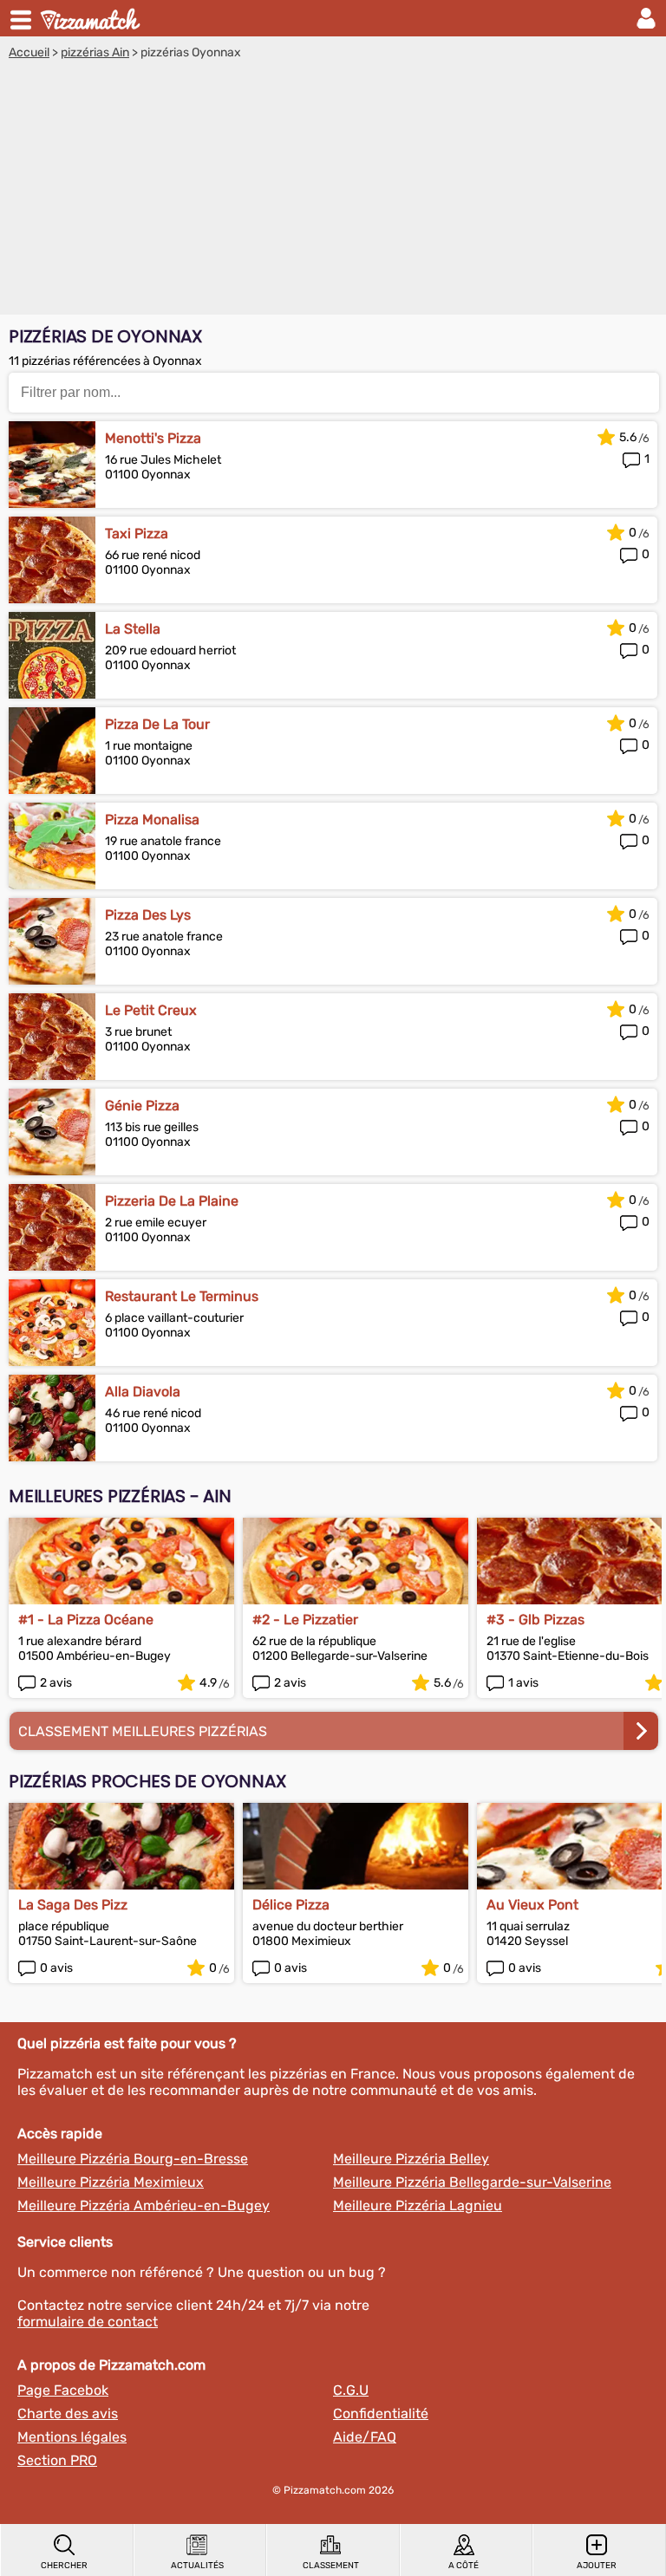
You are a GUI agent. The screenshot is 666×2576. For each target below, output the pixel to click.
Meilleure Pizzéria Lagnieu (418, 2205)
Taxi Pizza (137, 533)
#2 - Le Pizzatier (305, 1620)
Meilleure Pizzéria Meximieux (111, 2182)
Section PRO (57, 2460)
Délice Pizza (291, 1905)
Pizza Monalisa (152, 820)
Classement (331, 2566)
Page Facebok (63, 2390)
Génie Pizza (142, 1106)
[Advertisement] (333, 190)
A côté (464, 2566)
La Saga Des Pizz (73, 1905)
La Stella (133, 629)
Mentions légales (72, 2437)
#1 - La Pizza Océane (86, 1620)
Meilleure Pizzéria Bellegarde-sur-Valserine (472, 2182)
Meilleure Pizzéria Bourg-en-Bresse (133, 2159)
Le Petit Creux (151, 1010)
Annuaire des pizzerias (92, 18)
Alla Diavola (143, 1392)
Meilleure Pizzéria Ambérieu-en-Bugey (144, 2205)
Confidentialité (381, 2413)
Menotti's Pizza (153, 438)
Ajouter (597, 2566)
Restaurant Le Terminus (182, 1296)
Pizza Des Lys (148, 915)
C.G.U (351, 2390)
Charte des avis (68, 2413)
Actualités (197, 2566)
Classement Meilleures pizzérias (143, 1731)
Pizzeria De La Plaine (172, 1201)
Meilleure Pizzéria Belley (411, 2159)
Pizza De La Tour (157, 724)
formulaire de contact (88, 2322)
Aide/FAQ (365, 2437)
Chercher (64, 2566)
